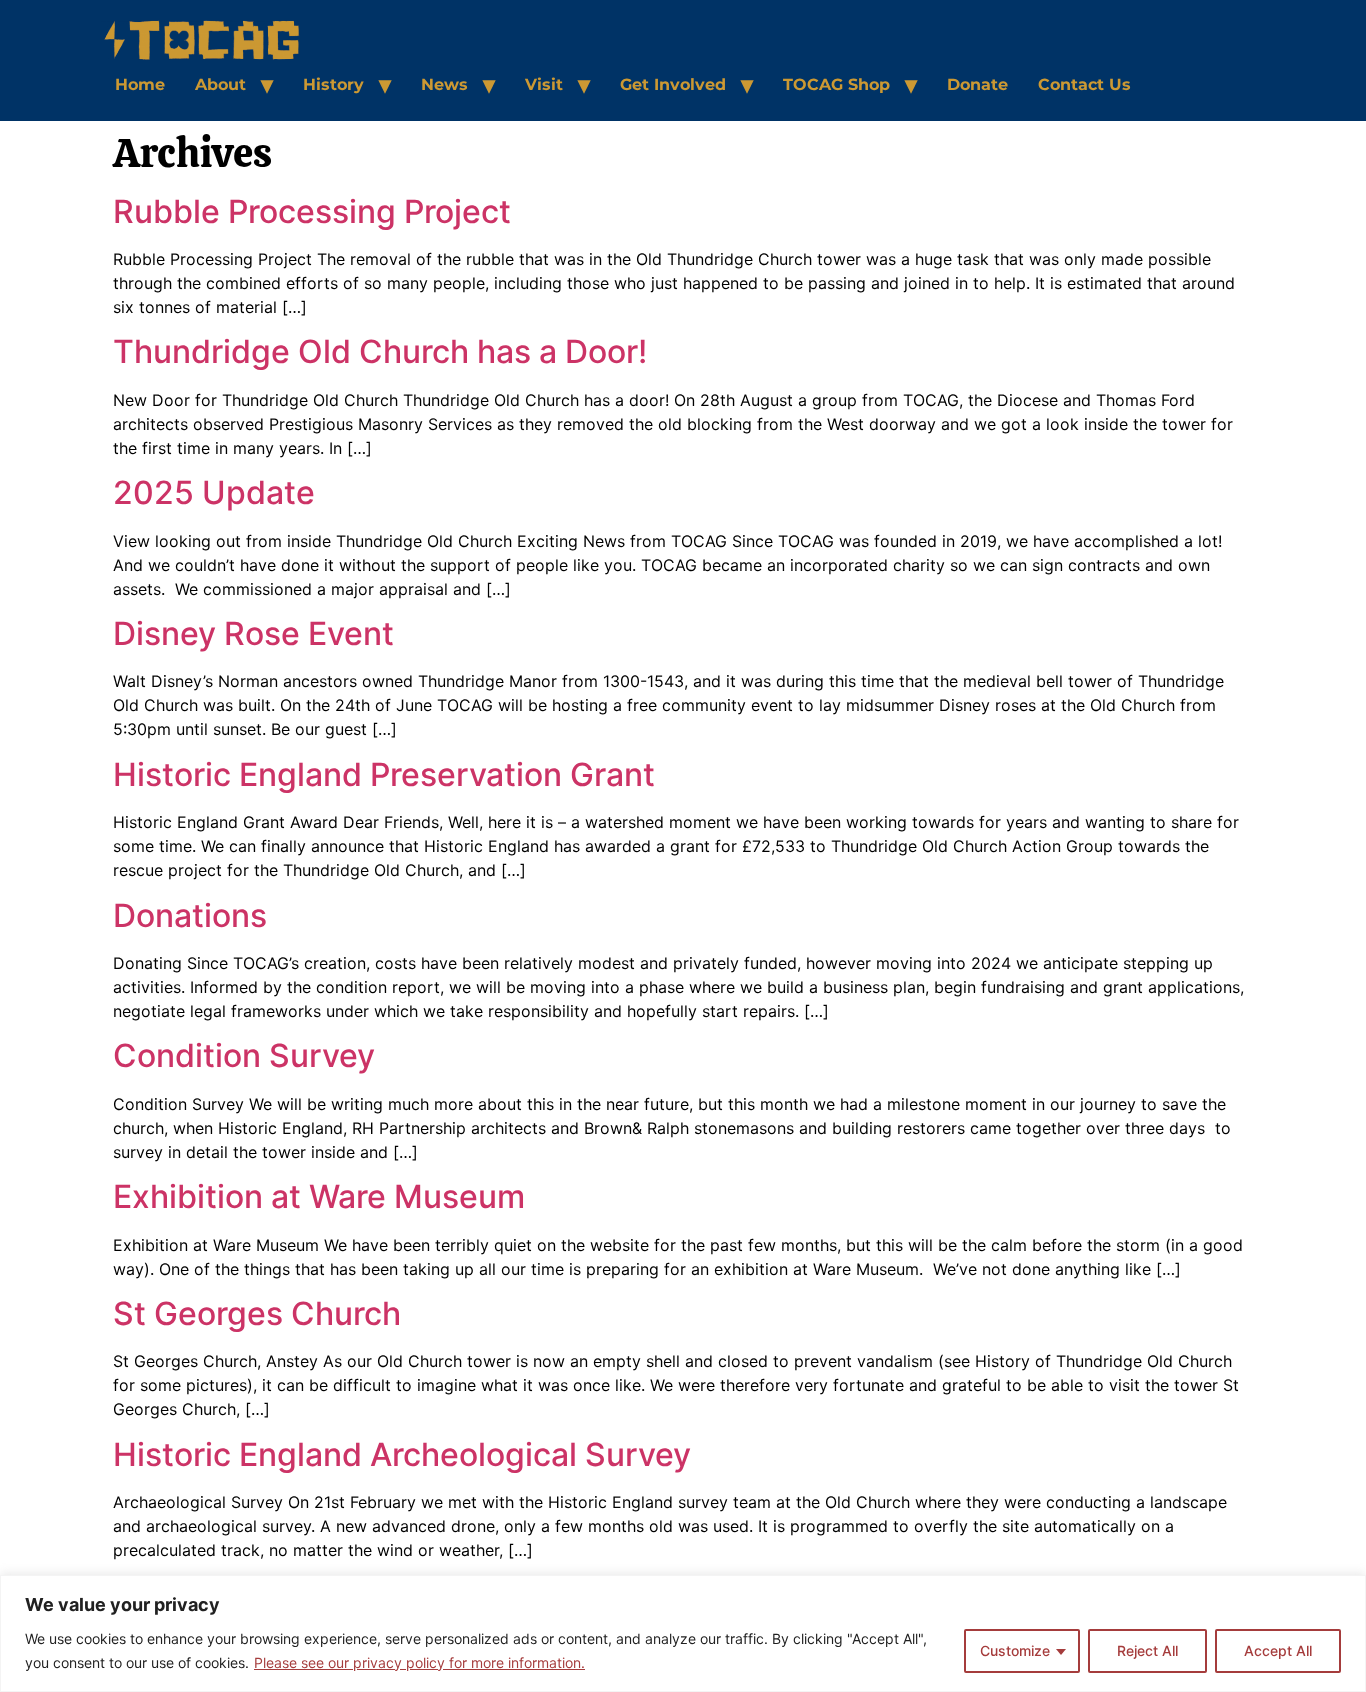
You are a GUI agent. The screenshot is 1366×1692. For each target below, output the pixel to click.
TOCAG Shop (836, 84)
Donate (977, 84)
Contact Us (1084, 84)
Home (140, 84)
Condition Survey (244, 1055)
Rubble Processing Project (312, 211)
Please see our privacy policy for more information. (419, 1662)
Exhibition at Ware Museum (319, 1196)
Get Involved (673, 84)
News (444, 84)
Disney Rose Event (253, 633)
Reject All (1147, 1650)
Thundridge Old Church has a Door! (380, 351)
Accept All (1278, 1650)
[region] (683, 1633)
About (220, 84)
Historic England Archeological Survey (402, 1454)
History (333, 84)
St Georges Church (257, 1313)
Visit (544, 84)
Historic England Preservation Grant (384, 774)
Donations (190, 915)
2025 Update (214, 492)
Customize (1015, 1650)
